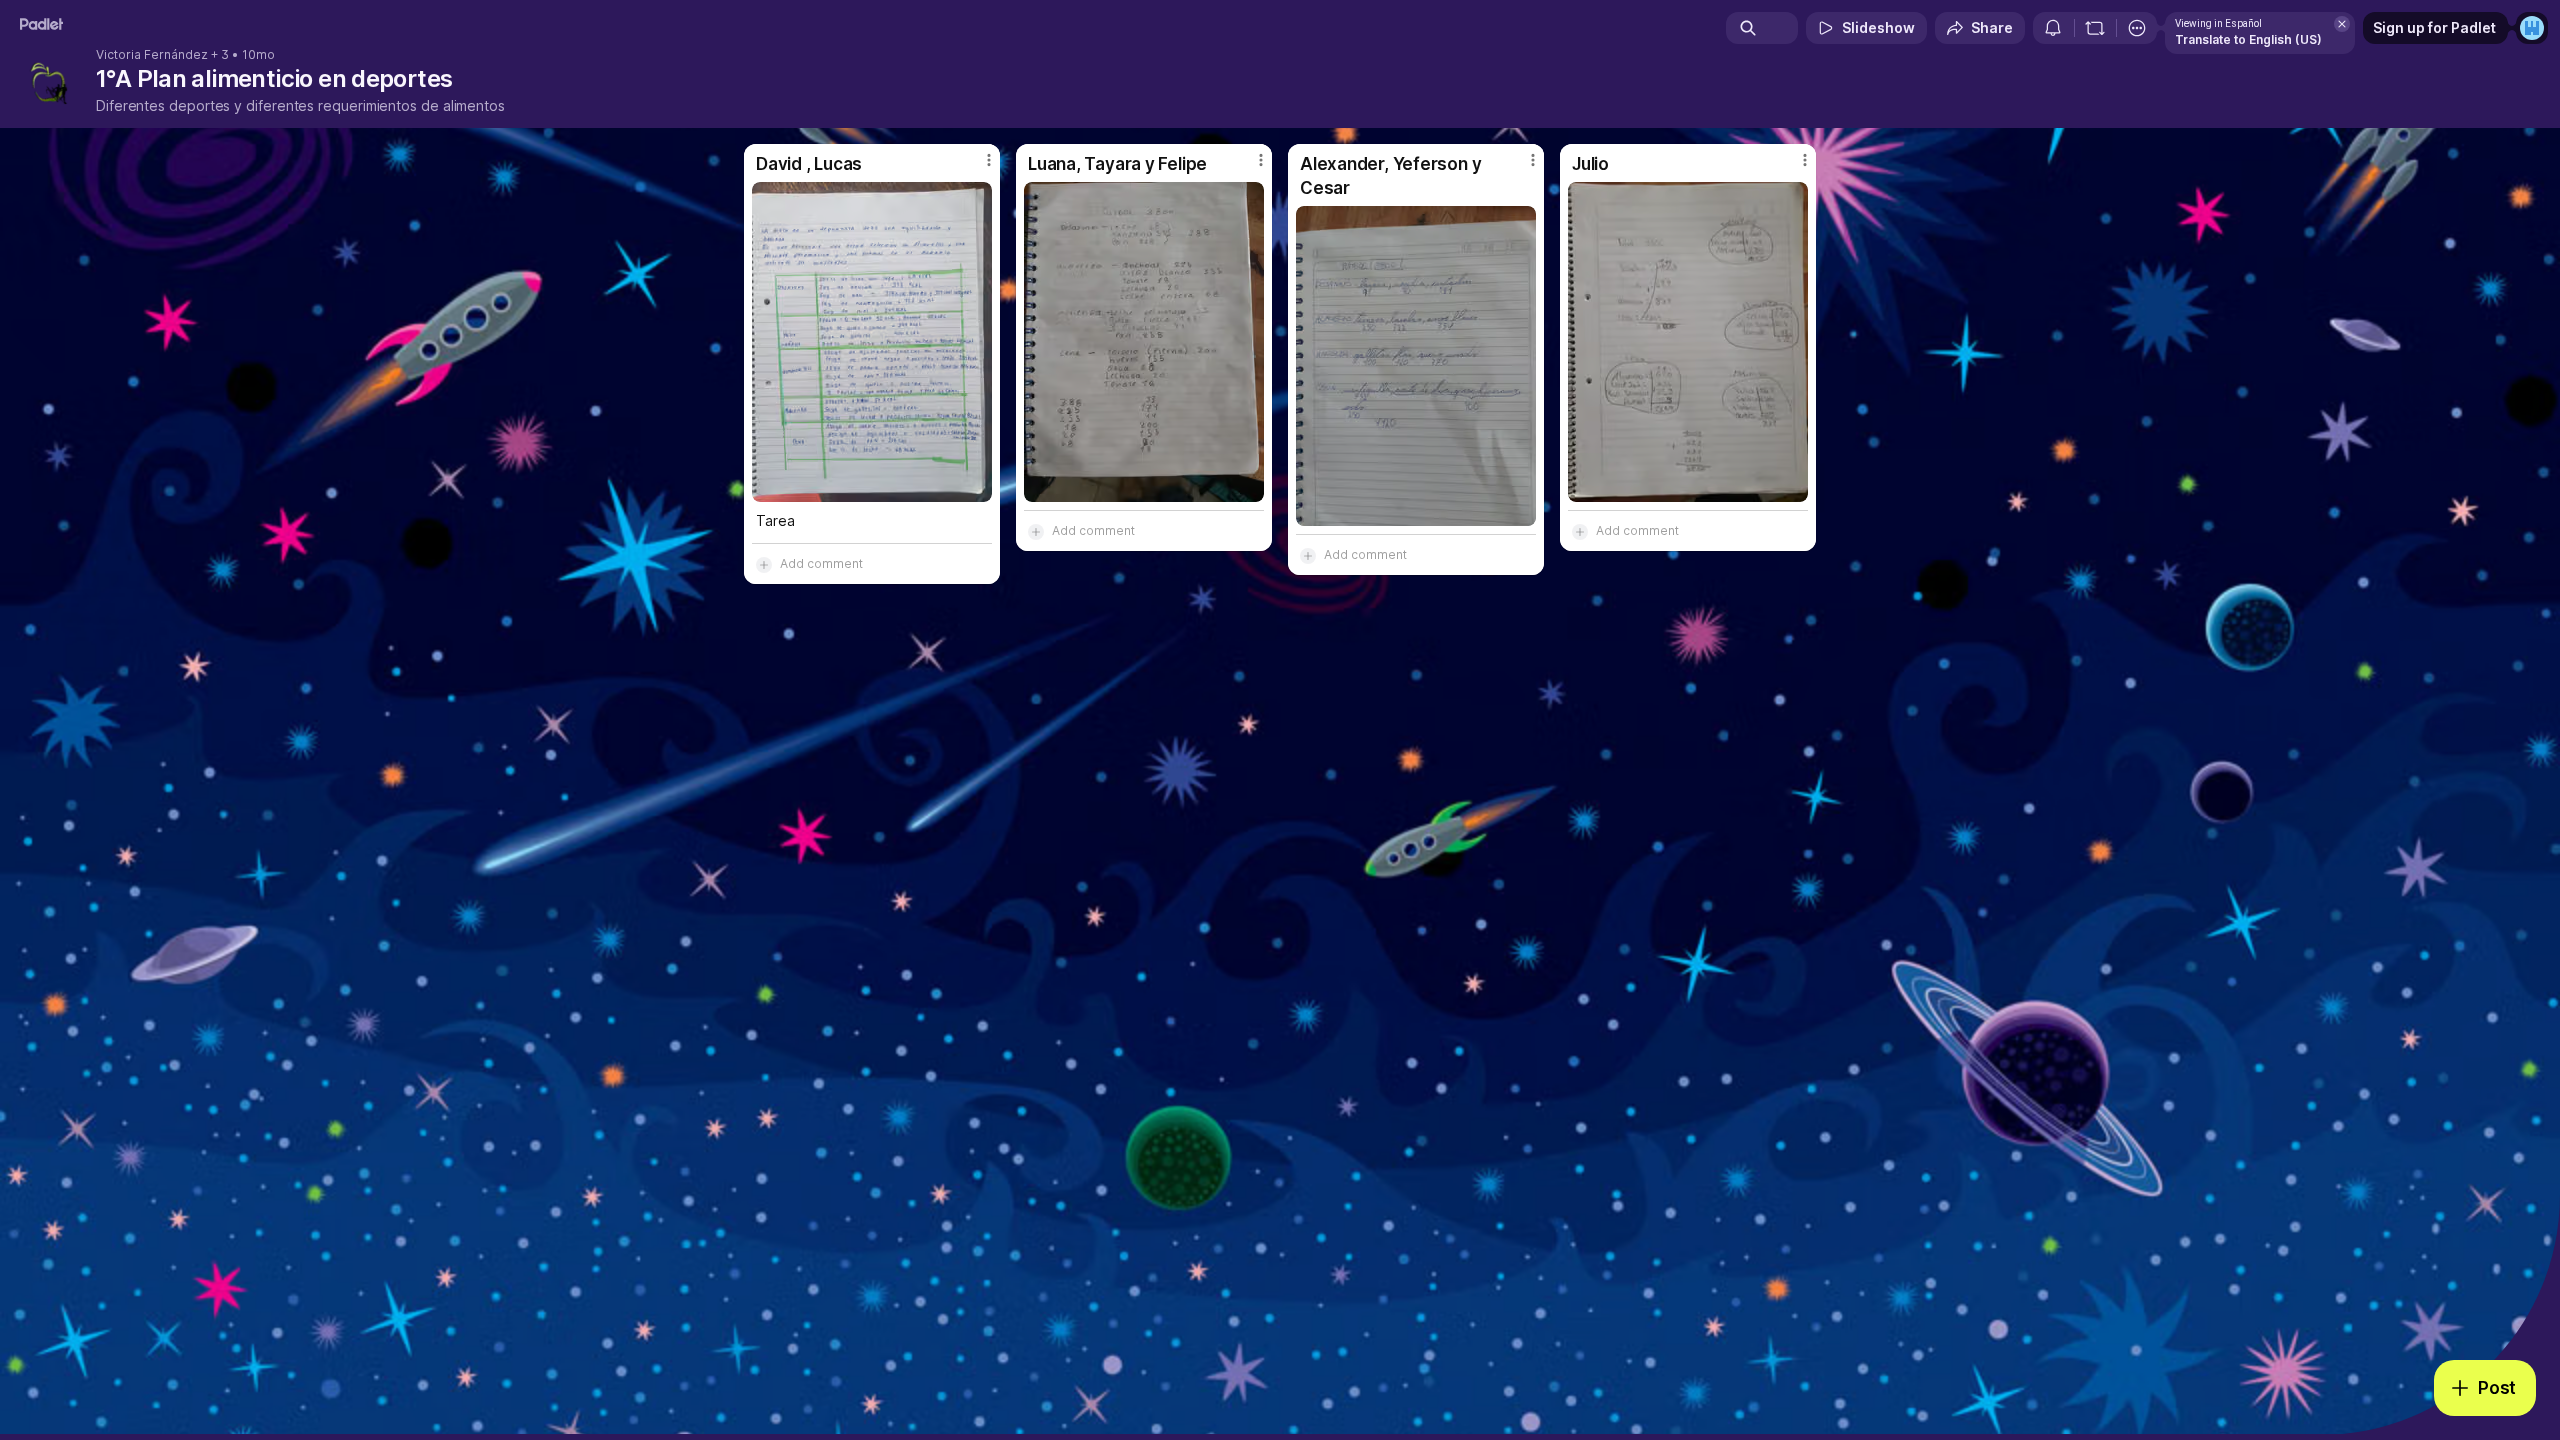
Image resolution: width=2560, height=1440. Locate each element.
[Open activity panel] (2053, 28)
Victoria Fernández (152, 55)
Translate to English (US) (2248, 39)
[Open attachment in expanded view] (872, 342)
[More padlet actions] (2137, 28)
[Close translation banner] (2342, 24)
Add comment (821, 563)
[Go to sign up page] (2532, 28)
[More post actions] (989, 160)
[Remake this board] (2095, 28)
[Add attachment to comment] (764, 564)
